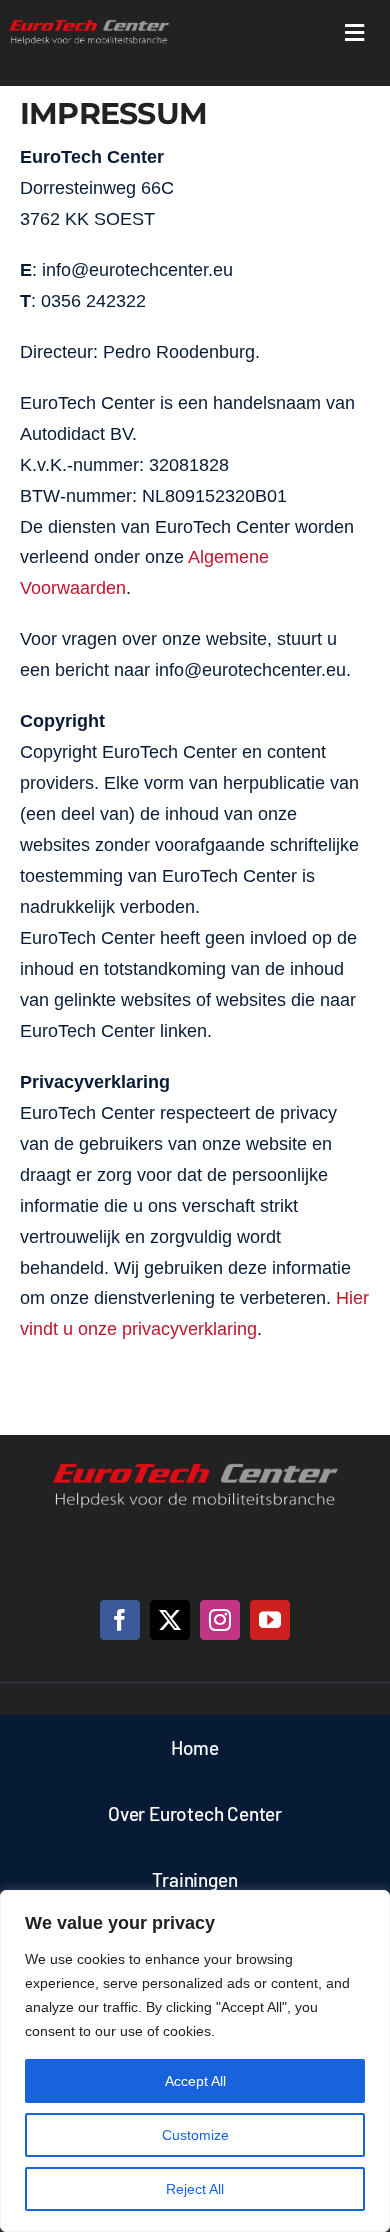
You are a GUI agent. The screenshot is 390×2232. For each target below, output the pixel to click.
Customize (195, 2135)
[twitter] (170, 1620)
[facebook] (120, 1620)
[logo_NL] (89, 24)
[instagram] (220, 1620)
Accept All (195, 2081)
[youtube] (270, 1620)
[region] (195, 2061)
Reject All (195, 2189)
